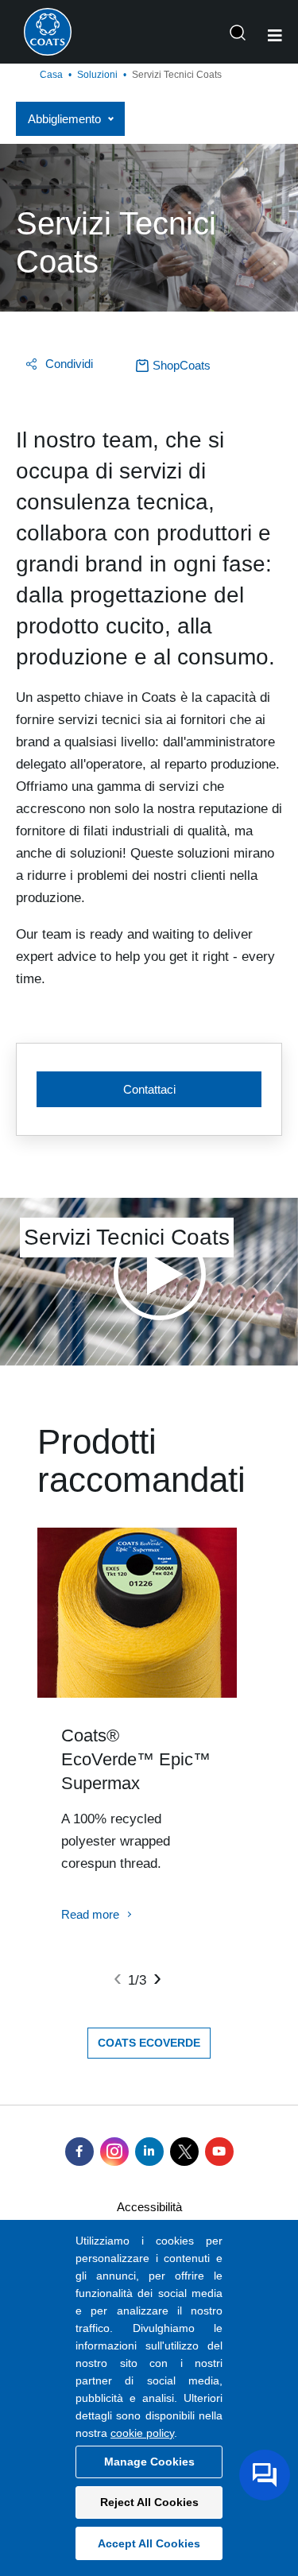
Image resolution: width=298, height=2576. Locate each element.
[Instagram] (114, 2152)
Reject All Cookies (149, 2502)
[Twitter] (184, 2152)
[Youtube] (219, 2152)
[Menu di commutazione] (275, 36)
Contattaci (149, 1089)
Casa (51, 75)
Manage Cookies (149, 2462)
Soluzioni (97, 75)
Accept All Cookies (149, 2543)
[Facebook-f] (79, 2152)
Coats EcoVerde (149, 2043)
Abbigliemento (64, 119)
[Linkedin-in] (149, 2152)
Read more (90, 1914)
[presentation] (118, 1978)
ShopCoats (182, 365)
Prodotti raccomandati (141, 1461)
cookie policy (142, 2433)
